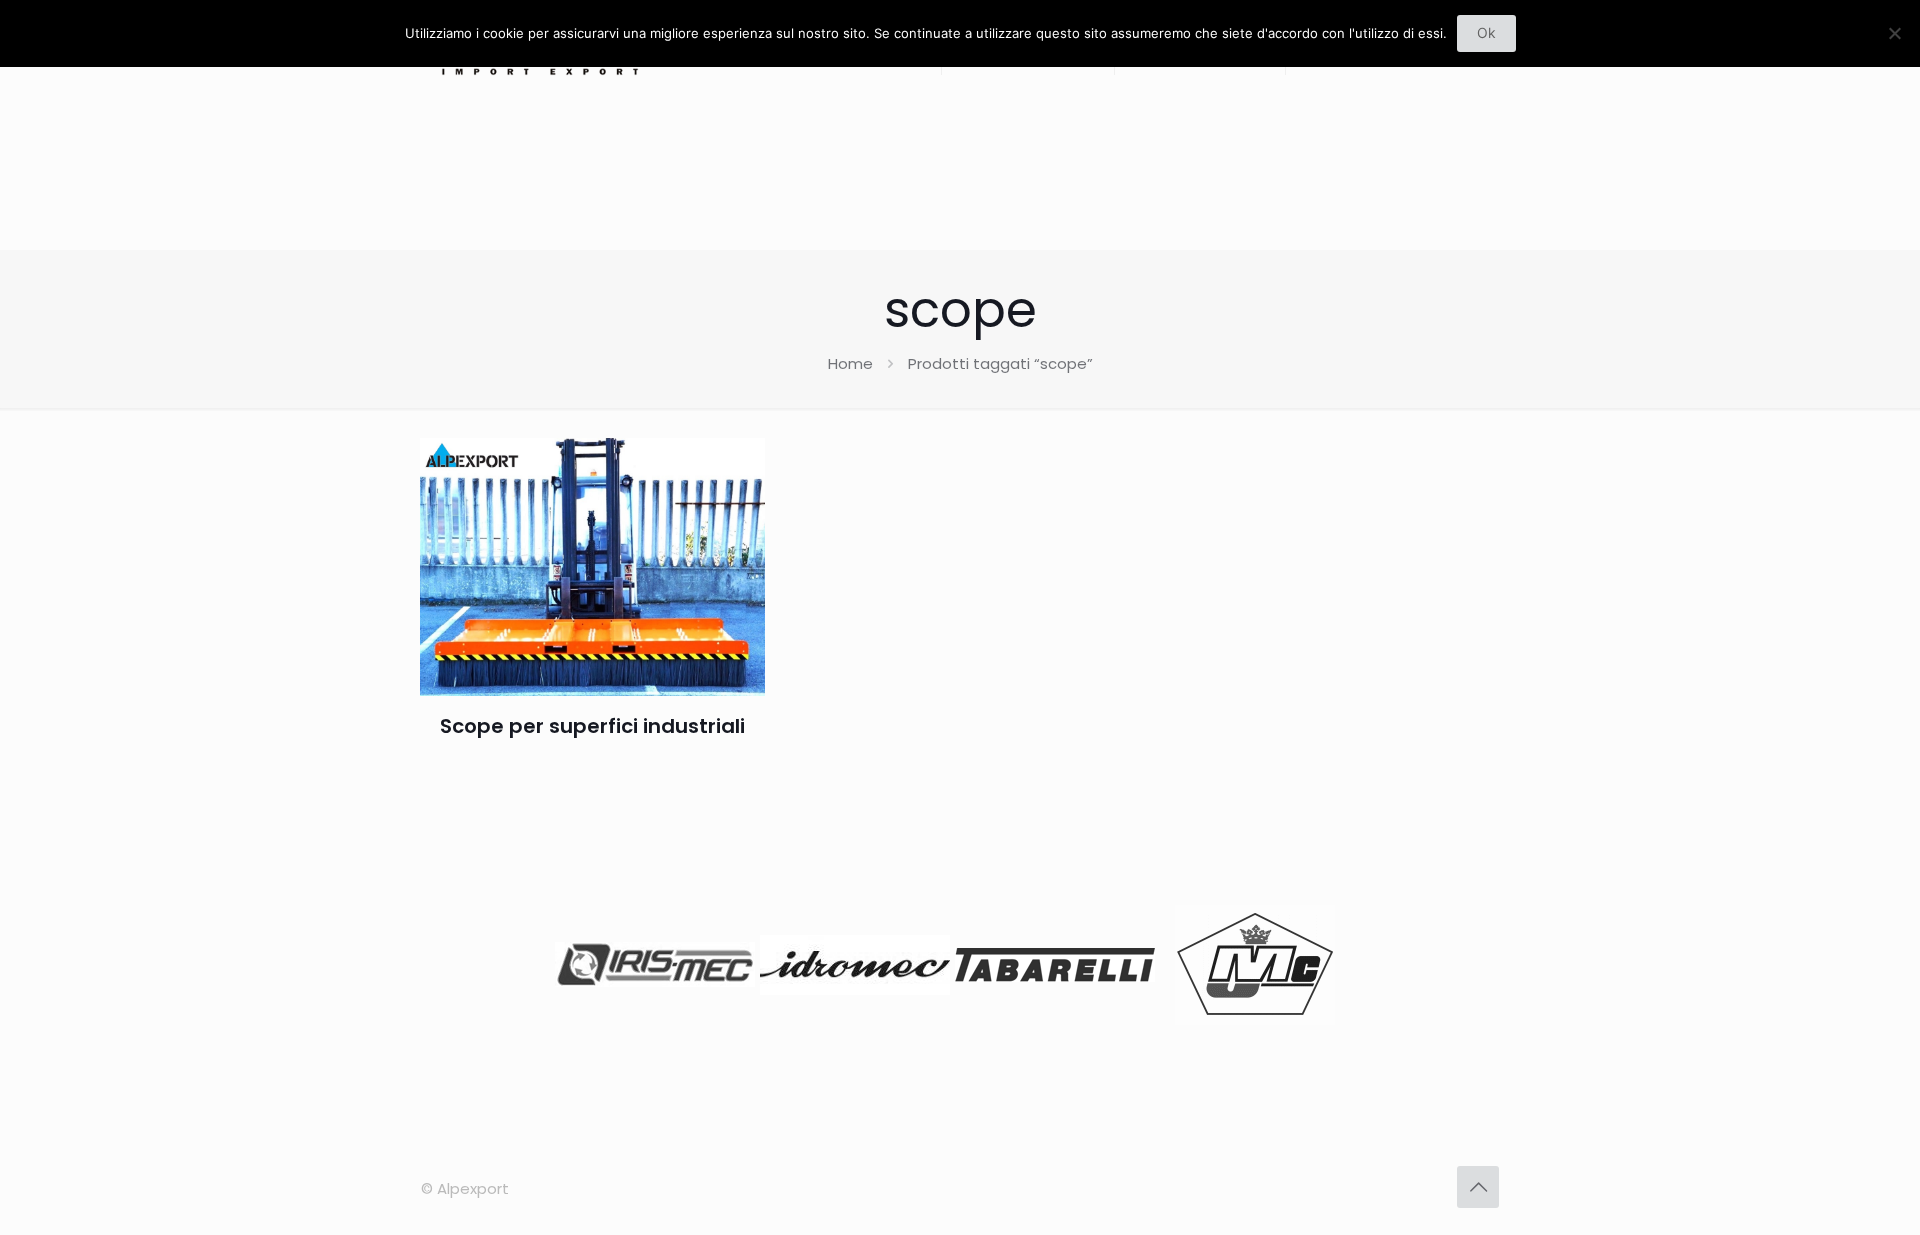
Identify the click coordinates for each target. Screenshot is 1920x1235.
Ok (1486, 32)
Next (1334, 969)
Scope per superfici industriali (592, 726)
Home (850, 363)
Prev (586, 969)
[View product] (737, 466)
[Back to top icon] (1478, 1187)
